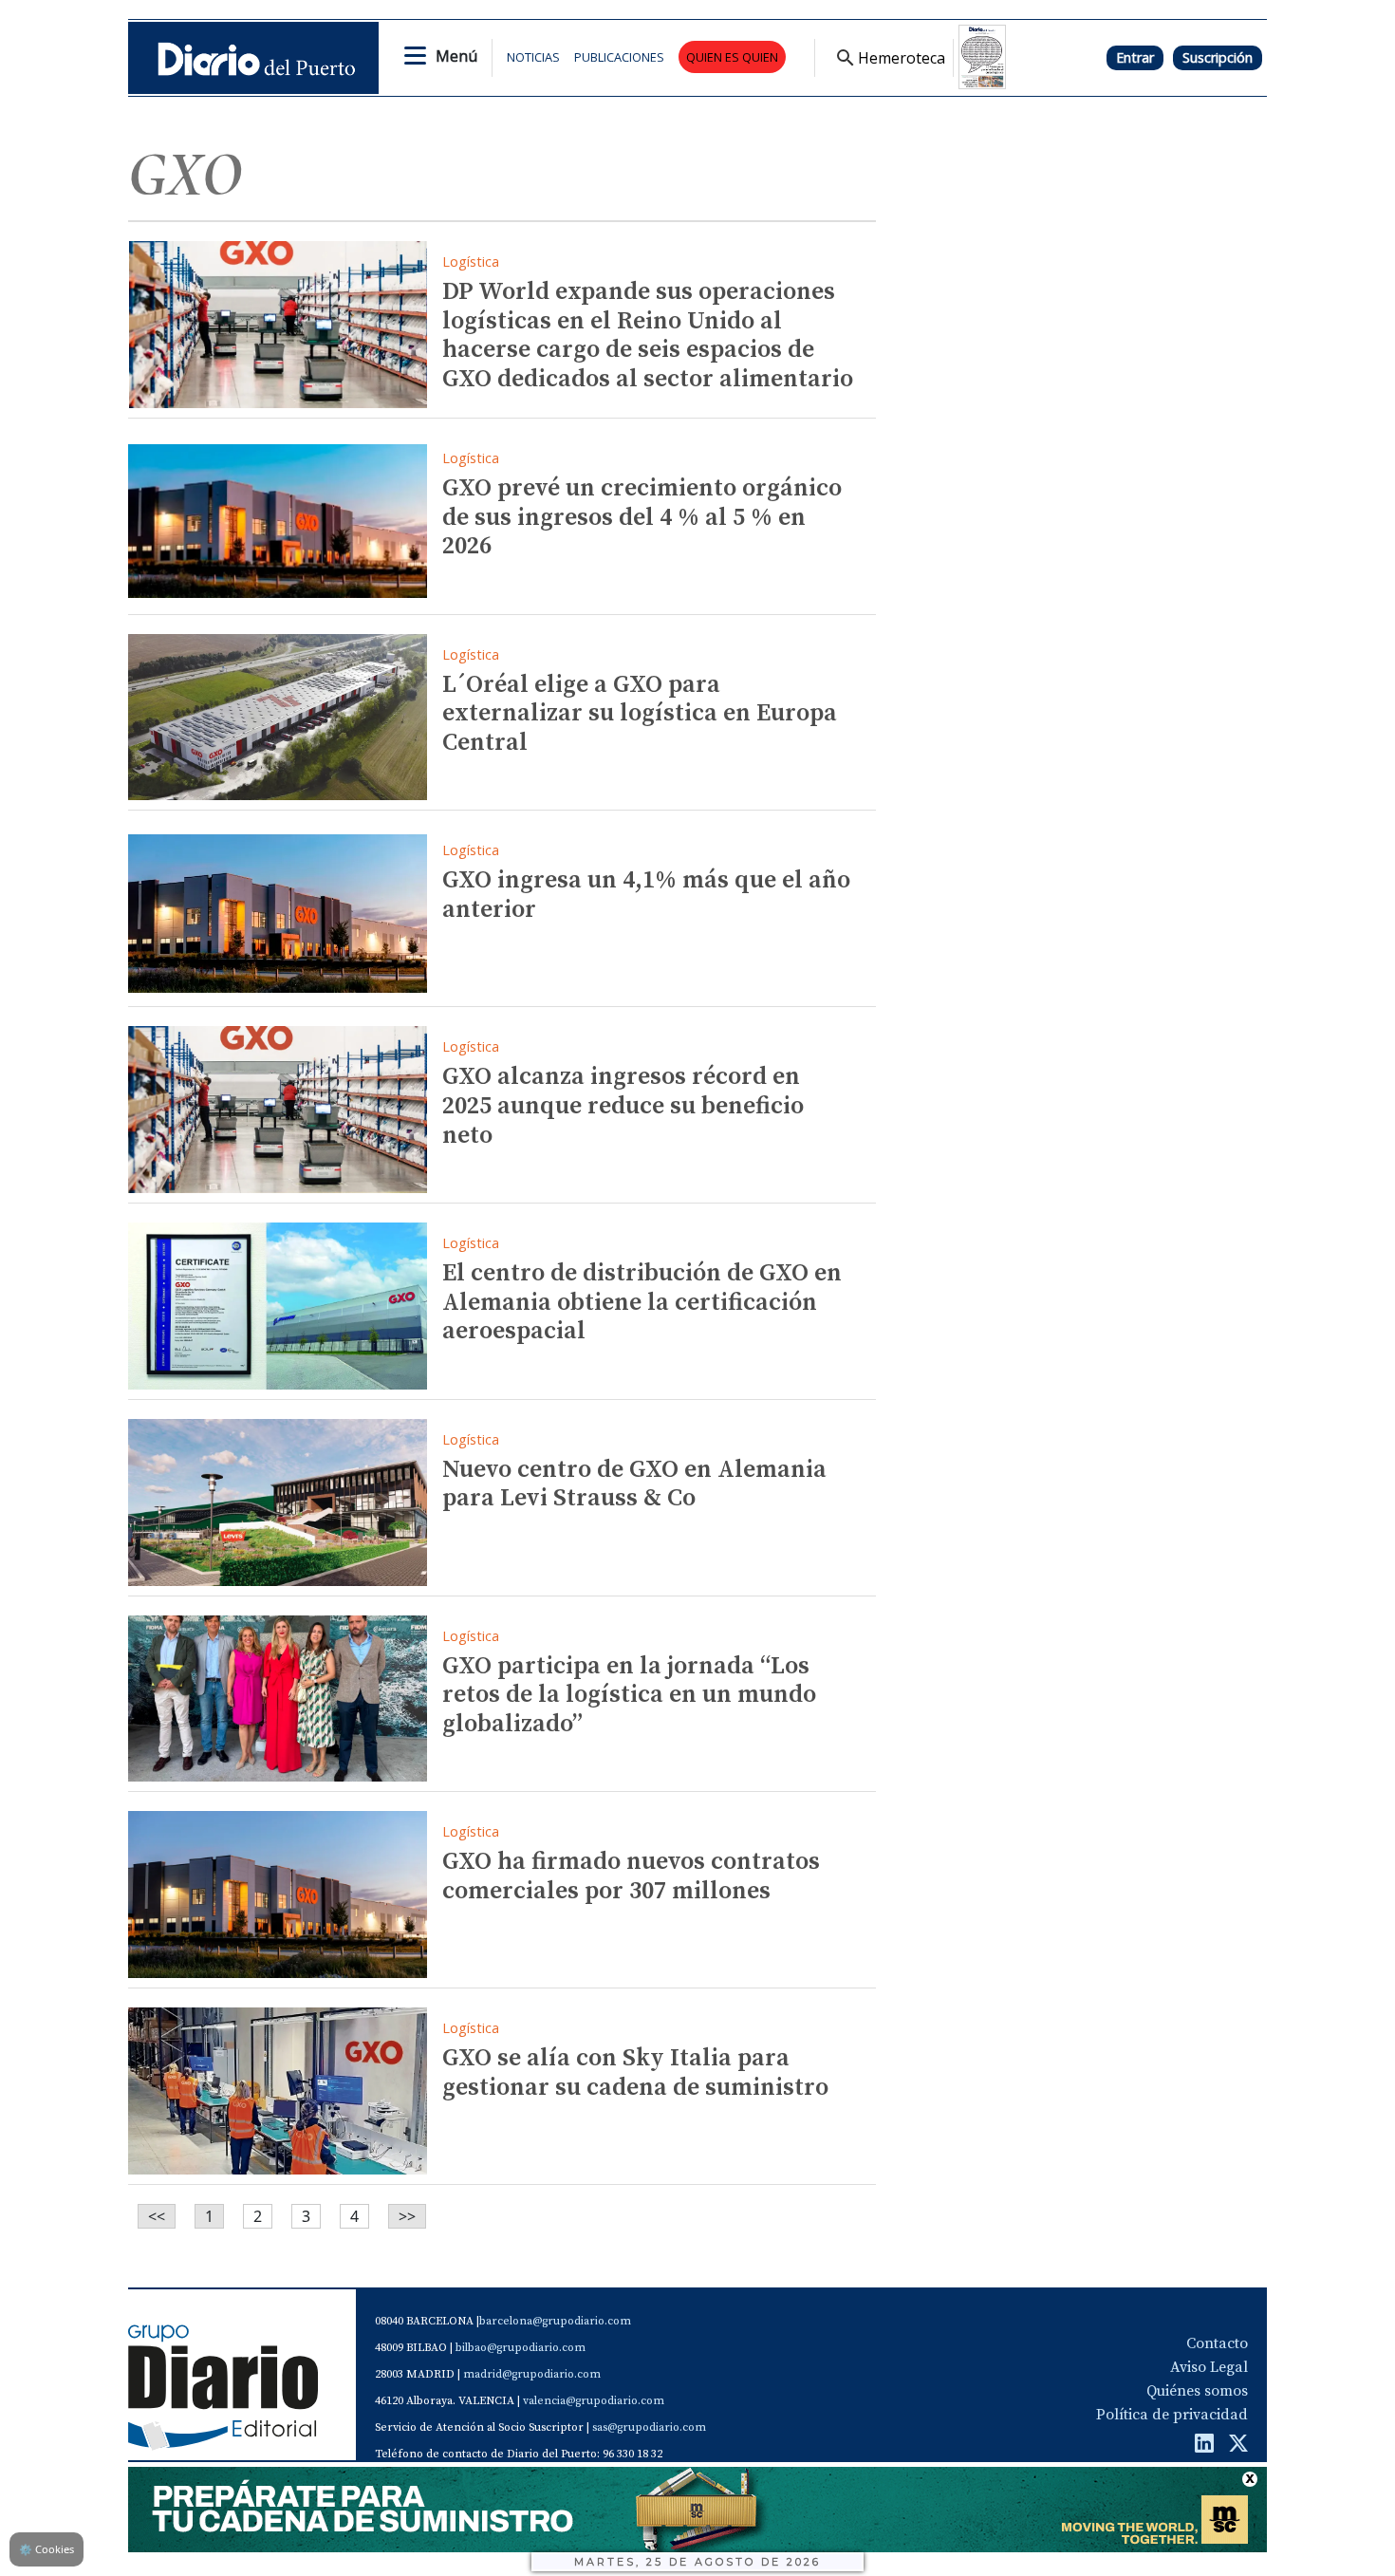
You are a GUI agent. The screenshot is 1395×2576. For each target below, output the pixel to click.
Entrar (1135, 57)
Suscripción (1218, 57)
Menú (456, 56)
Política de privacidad (1172, 2415)
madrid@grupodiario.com (532, 2374)
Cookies (46, 2549)
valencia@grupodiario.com (594, 2401)
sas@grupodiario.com (649, 2427)
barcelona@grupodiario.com (555, 2321)
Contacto (1217, 2343)
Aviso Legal (1209, 2367)
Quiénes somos (1197, 2391)
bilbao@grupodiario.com (521, 2348)
